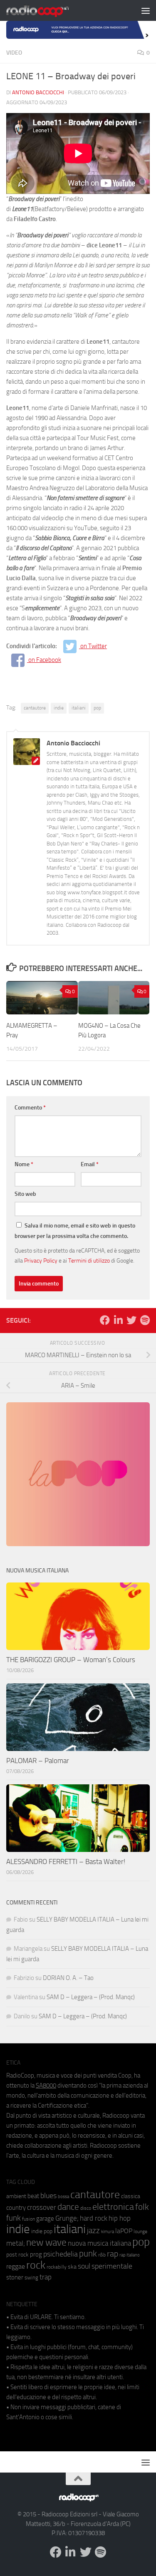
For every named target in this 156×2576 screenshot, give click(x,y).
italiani (79, 708)
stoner (15, 2277)
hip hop (120, 2218)
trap (46, 2277)
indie (59, 708)
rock (36, 2265)
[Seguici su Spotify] (145, 1320)
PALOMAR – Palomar (38, 1761)
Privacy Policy (41, 1260)
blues (48, 2196)
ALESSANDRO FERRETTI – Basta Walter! (66, 1862)
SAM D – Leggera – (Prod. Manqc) (91, 1997)
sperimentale (112, 2266)
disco (86, 2208)
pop (97, 708)
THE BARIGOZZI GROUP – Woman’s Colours (71, 1660)
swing (31, 2278)
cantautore (35, 708)
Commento (30, 1108)
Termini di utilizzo (89, 1260)
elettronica (113, 2207)
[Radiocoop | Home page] (48, 10)
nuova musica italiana (99, 2243)
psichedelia (61, 2254)
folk (142, 2207)
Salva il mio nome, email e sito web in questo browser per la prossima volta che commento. (75, 1231)
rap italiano (130, 2255)
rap (113, 2254)
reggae (16, 2266)
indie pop (42, 2231)
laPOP (124, 2231)
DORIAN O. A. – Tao (68, 1978)
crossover (42, 2207)
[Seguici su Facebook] (105, 1320)
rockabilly (57, 2267)
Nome (24, 1164)
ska (72, 2267)
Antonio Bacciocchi (38, 92)
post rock (17, 2254)
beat (33, 2196)
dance (68, 2207)
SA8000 (46, 2085)
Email (90, 1164)
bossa (63, 2197)
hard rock (94, 2218)
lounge (140, 2231)
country (16, 2208)
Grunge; (67, 2218)
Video (14, 53)
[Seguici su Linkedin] (118, 1320)
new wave (46, 2243)
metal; (16, 2243)
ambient (16, 2196)
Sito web (25, 1194)
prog (36, 2254)
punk (88, 2254)
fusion (28, 2219)
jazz (93, 2231)
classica (131, 2196)
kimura (108, 2232)
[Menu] (146, 10)
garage (45, 2219)
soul (84, 2266)
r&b (102, 2255)
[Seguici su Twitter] (131, 1320)
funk (14, 2218)
